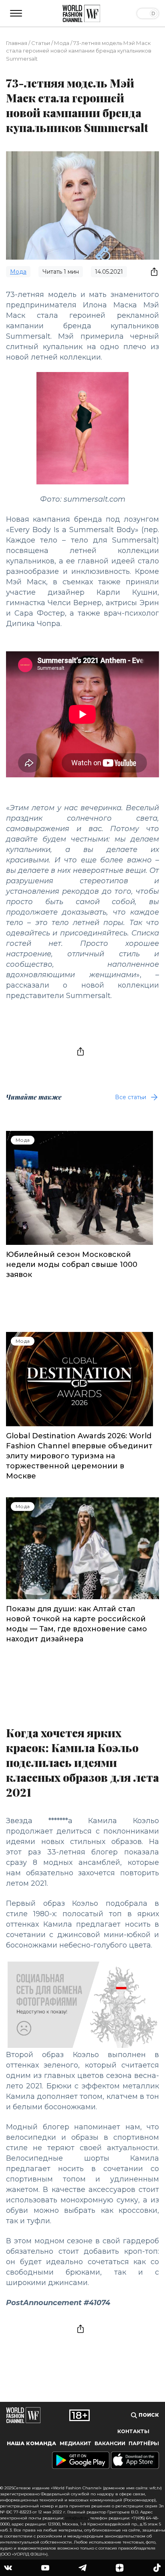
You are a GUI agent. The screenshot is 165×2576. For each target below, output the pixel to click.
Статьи (41, 43)
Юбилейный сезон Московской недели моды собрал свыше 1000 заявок (72, 1265)
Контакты (133, 2431)
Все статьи (131, 1097)
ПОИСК (148, 2415)
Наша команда (31, 2443)
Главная (17, 43)
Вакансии (110, 2443)
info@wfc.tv (77, 2518)
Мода (62, 43)
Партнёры (144, 2443)
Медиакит (75, 2443)
